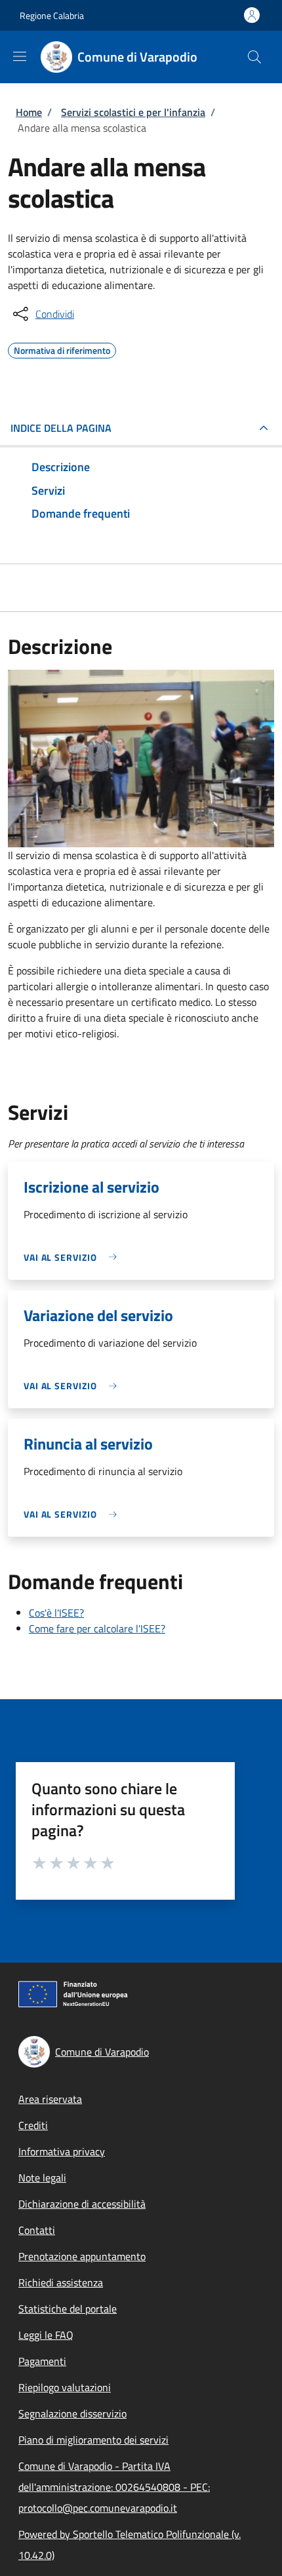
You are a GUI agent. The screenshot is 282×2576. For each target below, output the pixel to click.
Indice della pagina (61, 428)
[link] (73, 1257)
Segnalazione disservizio (72, 2413)
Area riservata (50, 2099)
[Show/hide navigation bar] (20, 56)
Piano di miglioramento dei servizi (93, 2440)
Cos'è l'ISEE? (56, 1613)
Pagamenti (42, 2361)
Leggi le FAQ (46, 2335)
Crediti (33, 2125)
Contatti (37, 2230)
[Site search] (254, 57)
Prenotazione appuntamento (82, 2256)
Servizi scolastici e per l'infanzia (133, 112)
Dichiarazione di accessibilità (82, 2204)
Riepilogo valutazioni (65, 2387)
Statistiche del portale (68, 2309)
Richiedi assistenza (61, 2282)
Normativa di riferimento (62, 349)
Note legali (42, 2178)
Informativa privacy (62, 2151)
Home (29, 112)
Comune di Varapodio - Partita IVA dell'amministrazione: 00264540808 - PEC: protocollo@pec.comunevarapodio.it (114, 2487)
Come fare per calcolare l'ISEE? (97, 1628)
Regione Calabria (52, 15)
